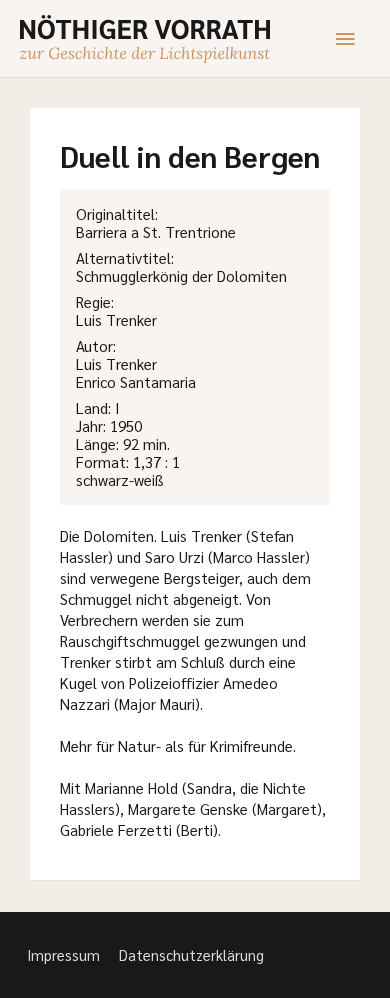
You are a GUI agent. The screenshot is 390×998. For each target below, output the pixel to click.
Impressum (63, 954)
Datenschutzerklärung (191, 954)
